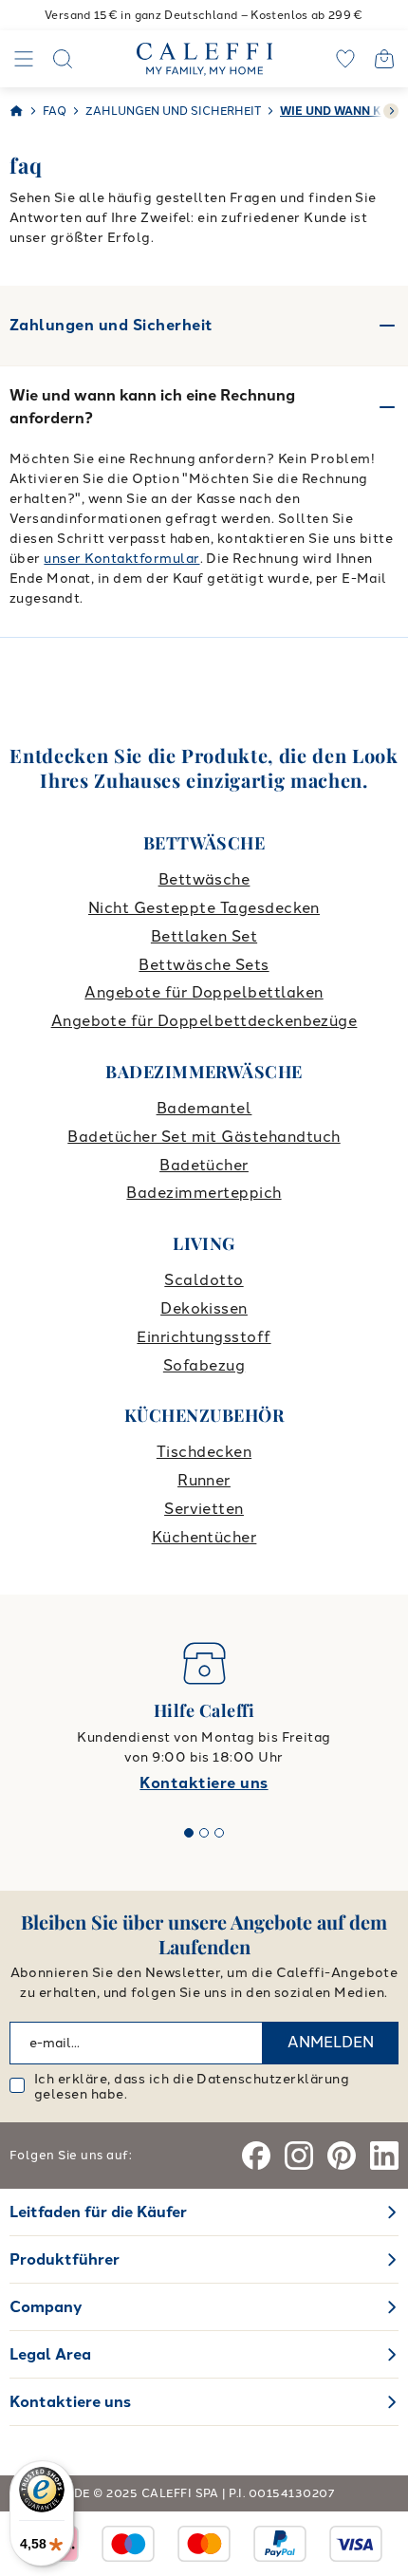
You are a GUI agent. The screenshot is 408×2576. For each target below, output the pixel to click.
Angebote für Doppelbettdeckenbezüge (204, 1021)
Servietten (204, 1509)
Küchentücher (204, 1537)
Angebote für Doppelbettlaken (204, 992)
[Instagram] (299, 2156)
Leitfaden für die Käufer (98, 2212)
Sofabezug (204, 1365)
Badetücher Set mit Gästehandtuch (204, 1137)
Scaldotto (204, 1280)
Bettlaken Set (204, 936)
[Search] (63, 59)
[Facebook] (256, 2156)
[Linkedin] (384, 2156)
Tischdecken (204, 1452)
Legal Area (50, 2354)
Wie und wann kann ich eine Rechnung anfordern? (152, 407)
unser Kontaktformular (121, 559)
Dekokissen (204, 1308)
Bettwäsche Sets (204, 965)
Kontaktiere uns (204, 1783)
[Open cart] (384, 59)
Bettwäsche (204, 879)
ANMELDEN (331, 2042)
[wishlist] (345, 59)
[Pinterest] (342, 2156)
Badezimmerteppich (204, 1193)
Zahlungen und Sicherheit (111, 325)
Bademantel (204, 1108)
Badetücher (204, 1165)
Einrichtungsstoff (204, 1337)
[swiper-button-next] (391, 111)
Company (46, 2307)
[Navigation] (24, 59)
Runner (204, 1480)
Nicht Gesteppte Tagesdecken (204, 908)
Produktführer (65, 2259)
